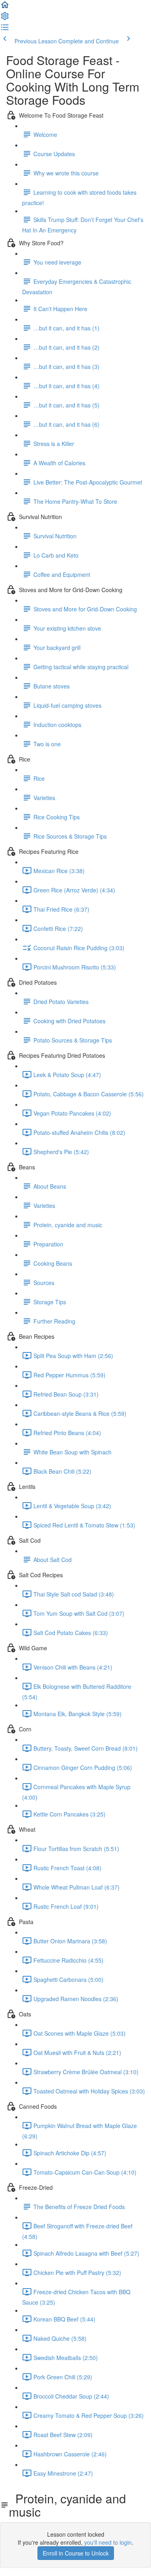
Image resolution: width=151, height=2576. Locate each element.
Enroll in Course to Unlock (76, 2553)
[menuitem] (5, 18)
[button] (5, 7)
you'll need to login (108, 2542)
